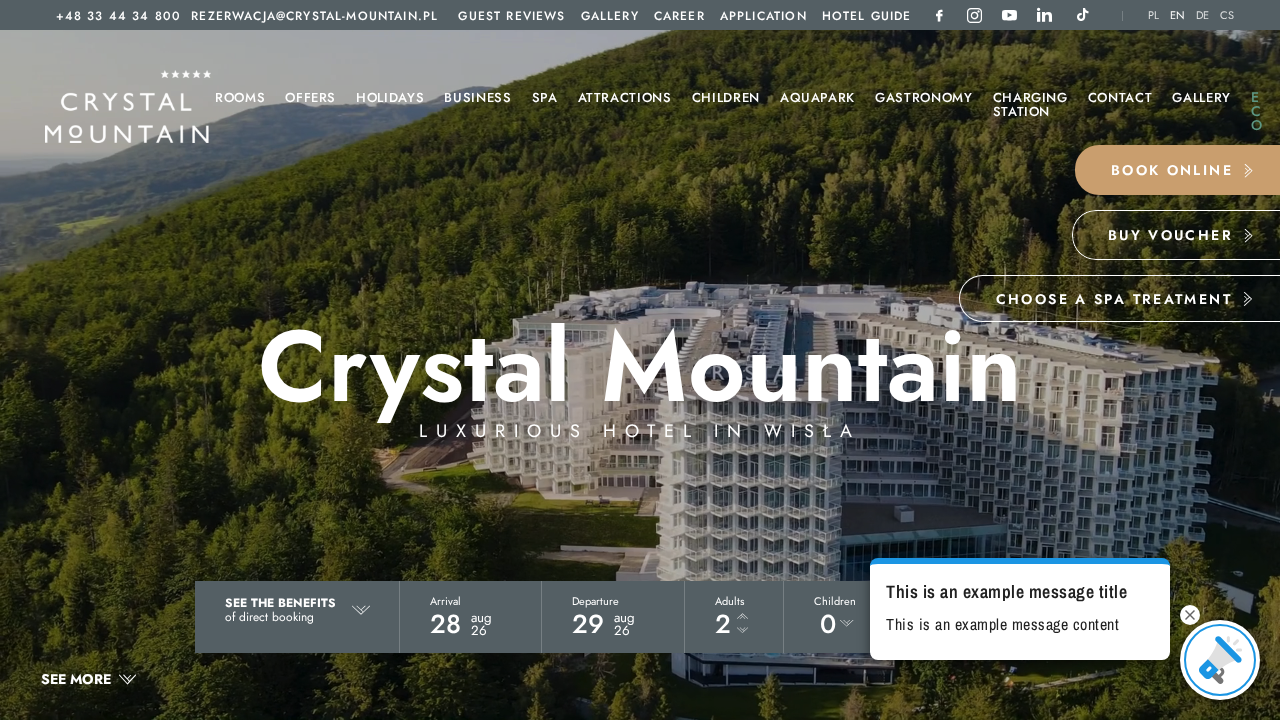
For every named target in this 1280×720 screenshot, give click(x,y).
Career (679, 16)
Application (763, 16)
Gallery (610, 16)
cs (1227, 15)
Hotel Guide (867, 16)
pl (1154, 15)
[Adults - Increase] (742, 617)
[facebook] (939, 15)
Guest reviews (511, 16)
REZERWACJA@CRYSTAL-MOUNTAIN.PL (314, 16)
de (1203, 15)
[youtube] (1009, 15)
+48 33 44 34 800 (119, 16)
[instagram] (974, 15)
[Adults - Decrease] (742, 631)
